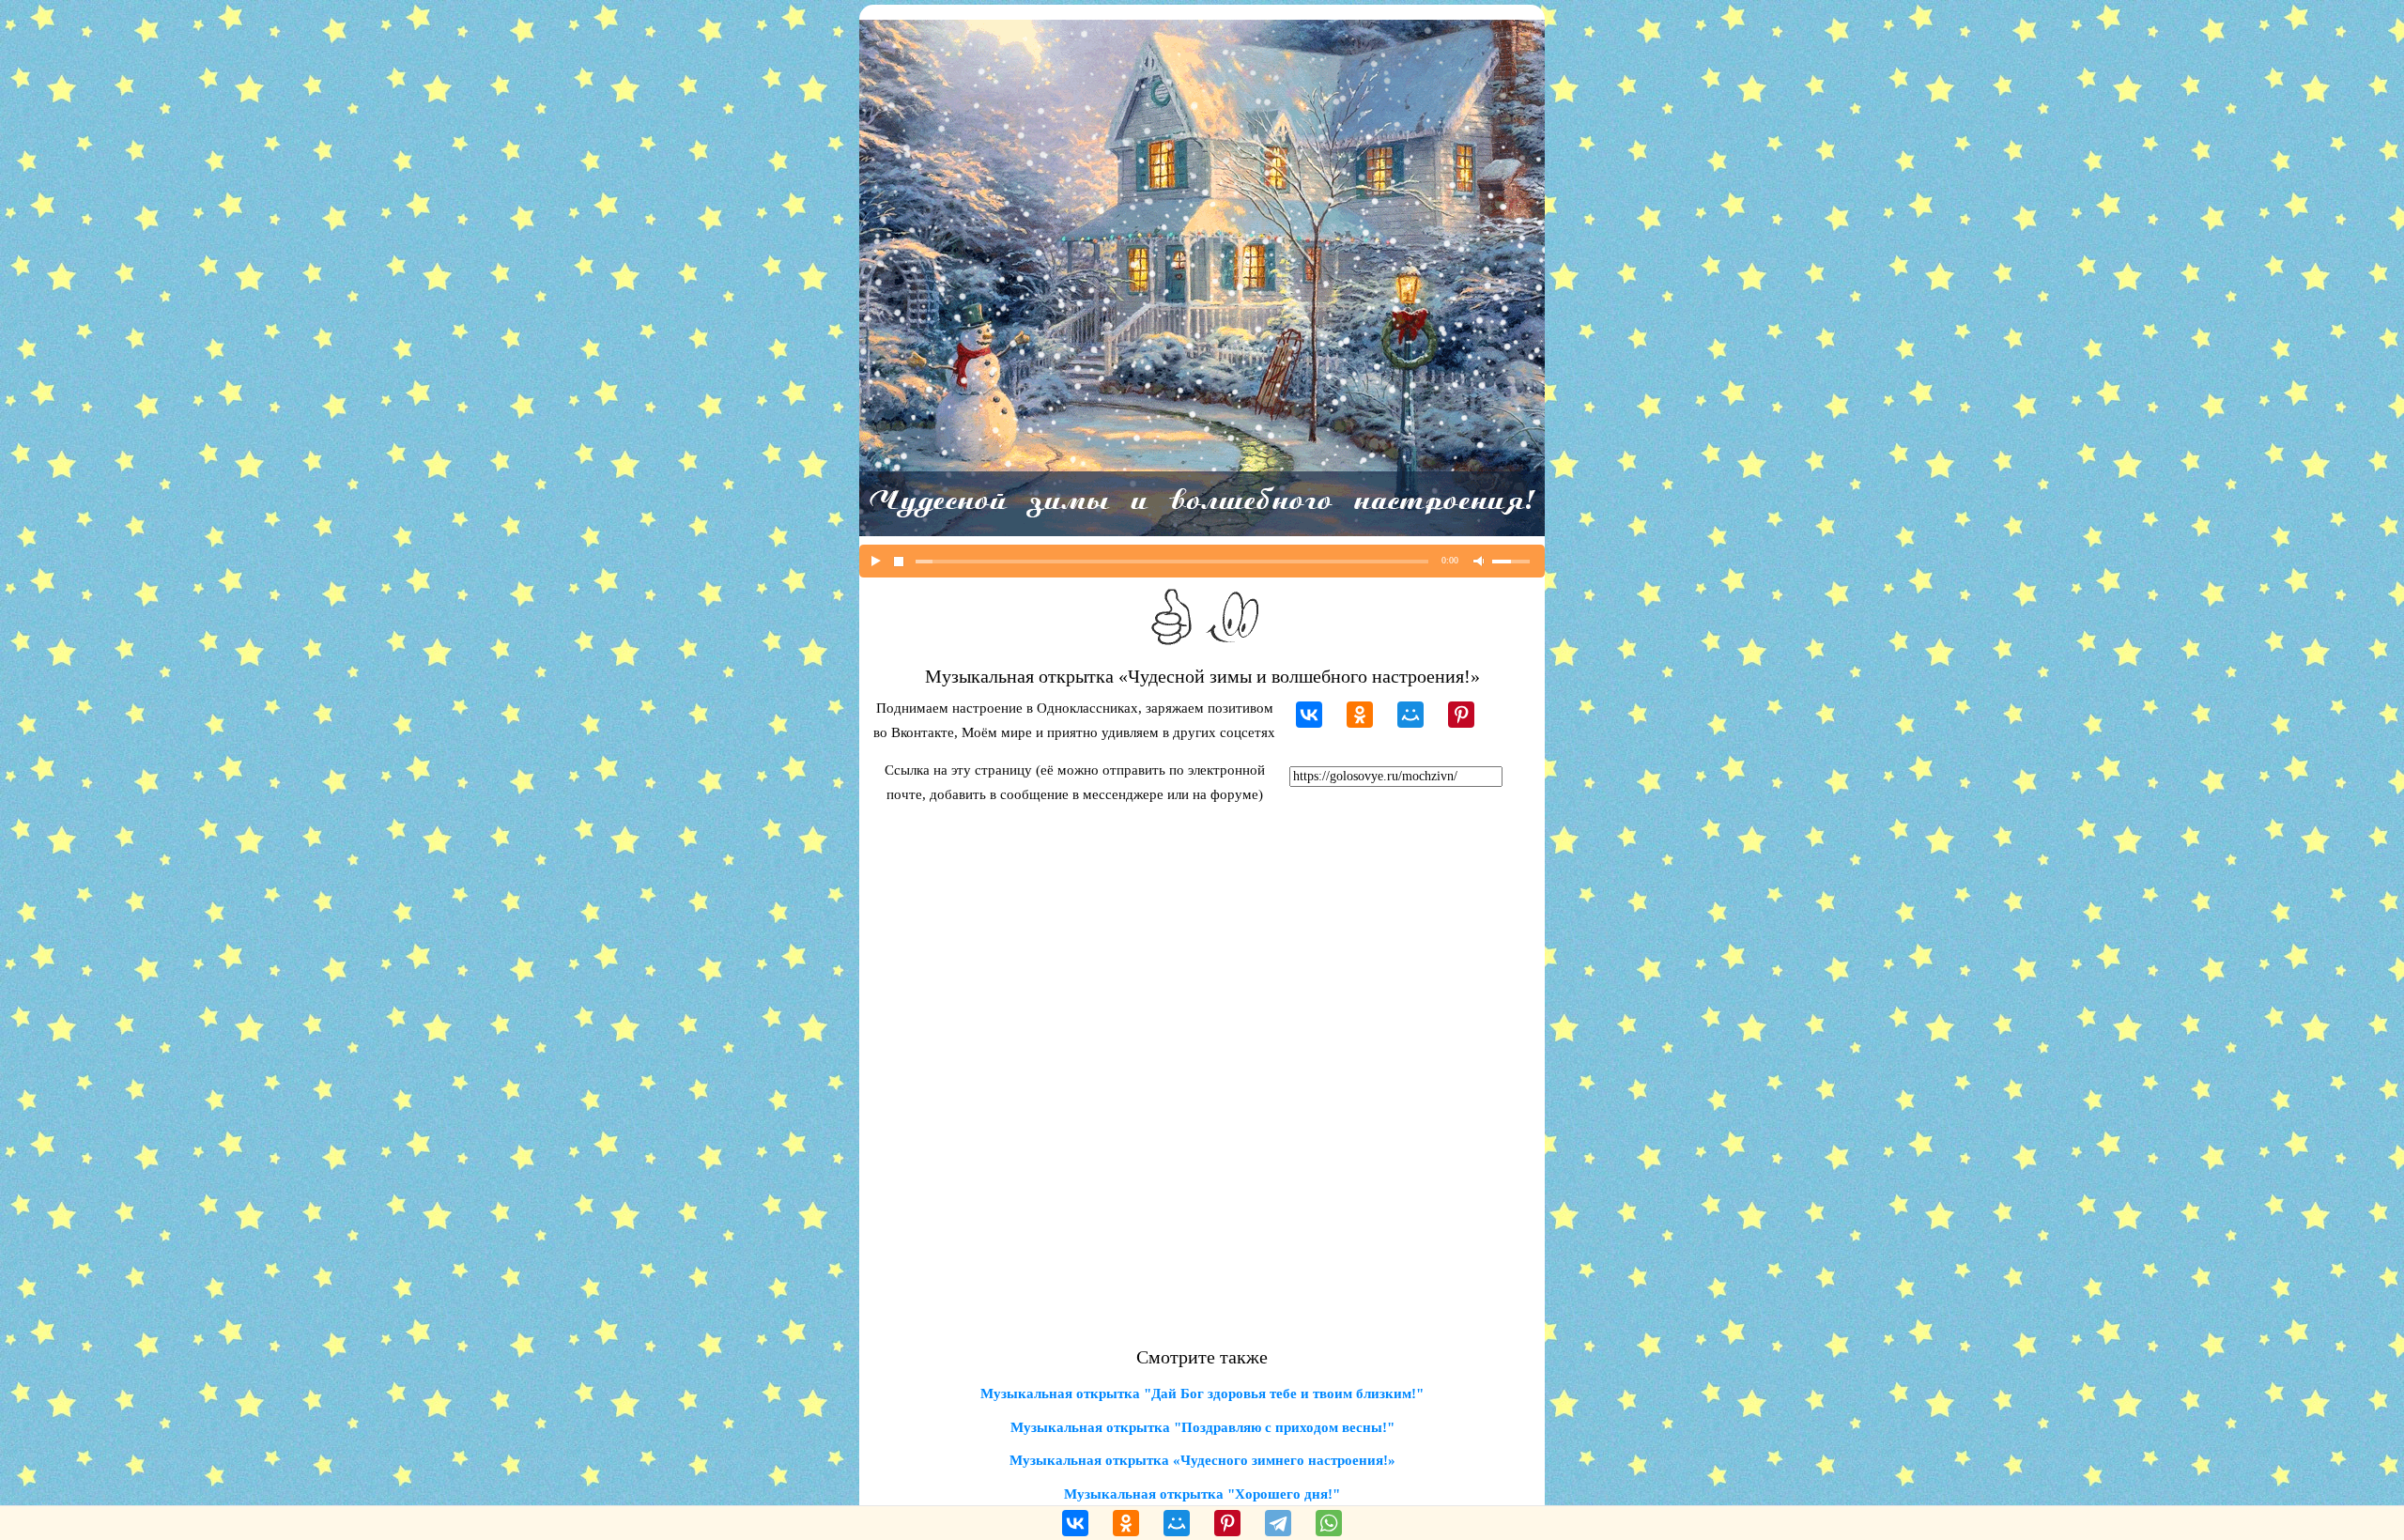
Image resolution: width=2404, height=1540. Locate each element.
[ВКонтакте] (1309, 715)
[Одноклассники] (1360, 715)
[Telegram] (1278, 1523)
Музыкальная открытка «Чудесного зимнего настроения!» (1202, 1460)
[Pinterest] (1461, 715)
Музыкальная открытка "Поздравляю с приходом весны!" (1202, 1427)
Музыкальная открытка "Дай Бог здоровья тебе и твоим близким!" (1202, 1394)
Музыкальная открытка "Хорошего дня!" (1202, 1494)
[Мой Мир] (1410, 715)
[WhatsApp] (1329, 1523)
